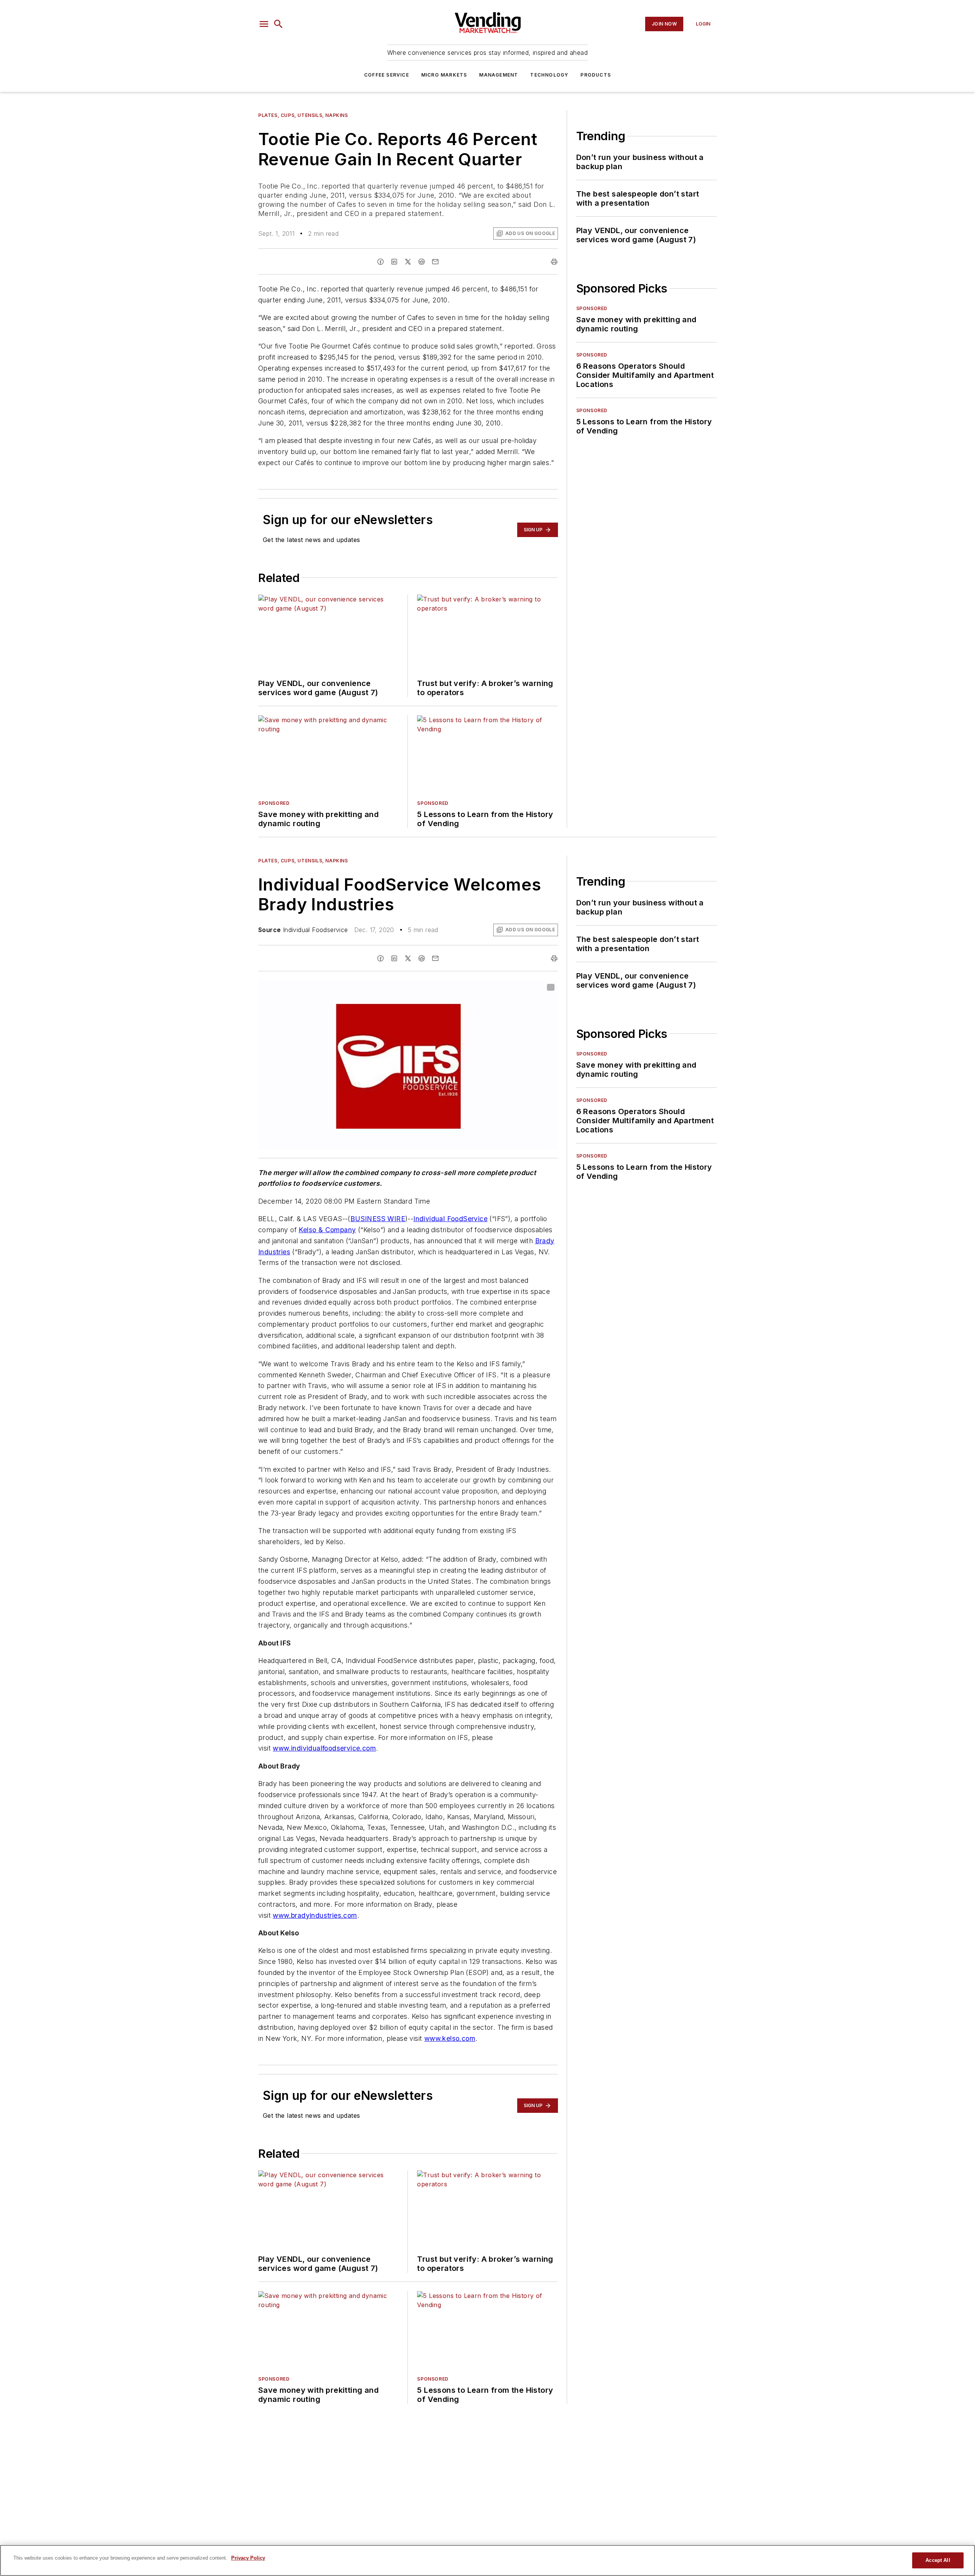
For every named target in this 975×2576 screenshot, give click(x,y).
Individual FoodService (450, 1219)
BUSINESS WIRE (378, 1219)
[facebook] (380, 262)
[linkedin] (394, 262)
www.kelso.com (450, 2038)
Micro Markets (444, 75)
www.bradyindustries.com (315, 1915)
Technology (549, 75)
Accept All (938, 2560)
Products (596, 75)
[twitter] (408, 262)
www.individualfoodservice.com (324, 1748)
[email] (435, 262)
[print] (554, 262)
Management (499, 75)
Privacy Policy (248, 2558)
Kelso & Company (327, 1230)
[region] (487, 2560)
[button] (264, 24)
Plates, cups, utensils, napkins (303, 115)
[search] (278, 24)
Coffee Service (387, 75)
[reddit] (422, 262)
